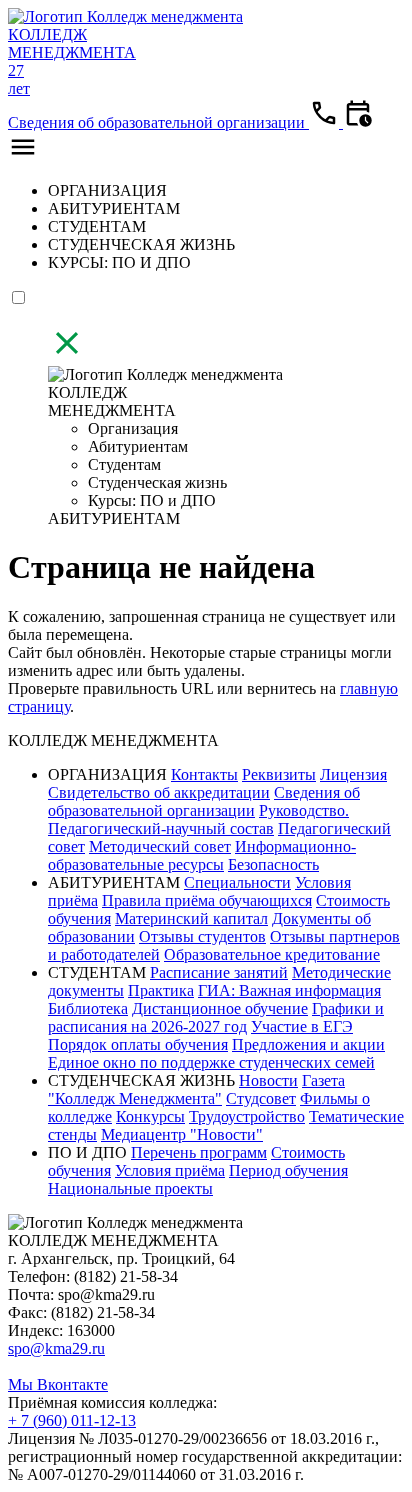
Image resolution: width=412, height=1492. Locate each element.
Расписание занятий (219, 972)
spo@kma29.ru (56, 1348)
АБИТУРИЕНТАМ (114, 208)
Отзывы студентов (202, 936)
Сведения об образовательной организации (158, 122)
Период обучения (288, 1170)
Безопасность (273, 864)
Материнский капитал (191, 918)
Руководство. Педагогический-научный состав (198, 819)
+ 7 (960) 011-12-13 (72, 1420)
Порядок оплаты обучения (138, 1044)
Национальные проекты (130, 1188)
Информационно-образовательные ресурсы (202, 855)
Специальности (237, 882)
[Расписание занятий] (358, 122)
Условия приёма (170, 1170)
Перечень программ (199, 1152)
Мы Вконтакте (58, 1384)
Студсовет (261, 1098)
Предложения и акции (308, 1044)
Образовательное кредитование (272, 954)
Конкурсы (150, 1116)
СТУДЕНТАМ (97, 226)
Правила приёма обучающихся (207, 900)
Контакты (204, 774)
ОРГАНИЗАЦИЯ (107, 190)
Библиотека (88, 1008)
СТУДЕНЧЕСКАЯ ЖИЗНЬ (141, 244)
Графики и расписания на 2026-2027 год (216, 1017)
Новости (268, 1080)
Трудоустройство (247, 1116)
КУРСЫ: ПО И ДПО (119, 262)
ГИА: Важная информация (289, 990)
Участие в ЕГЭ (302, 1026)
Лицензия (353, 774)
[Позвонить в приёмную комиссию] (326, 122)
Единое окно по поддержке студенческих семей (211, 1062)
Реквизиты (279, 774)
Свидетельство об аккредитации (159, 792)
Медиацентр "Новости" (182, 1134)
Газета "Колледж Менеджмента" (196, 1089)
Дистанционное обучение (220, 1008)
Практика (161, 990)
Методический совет (160, 846)
